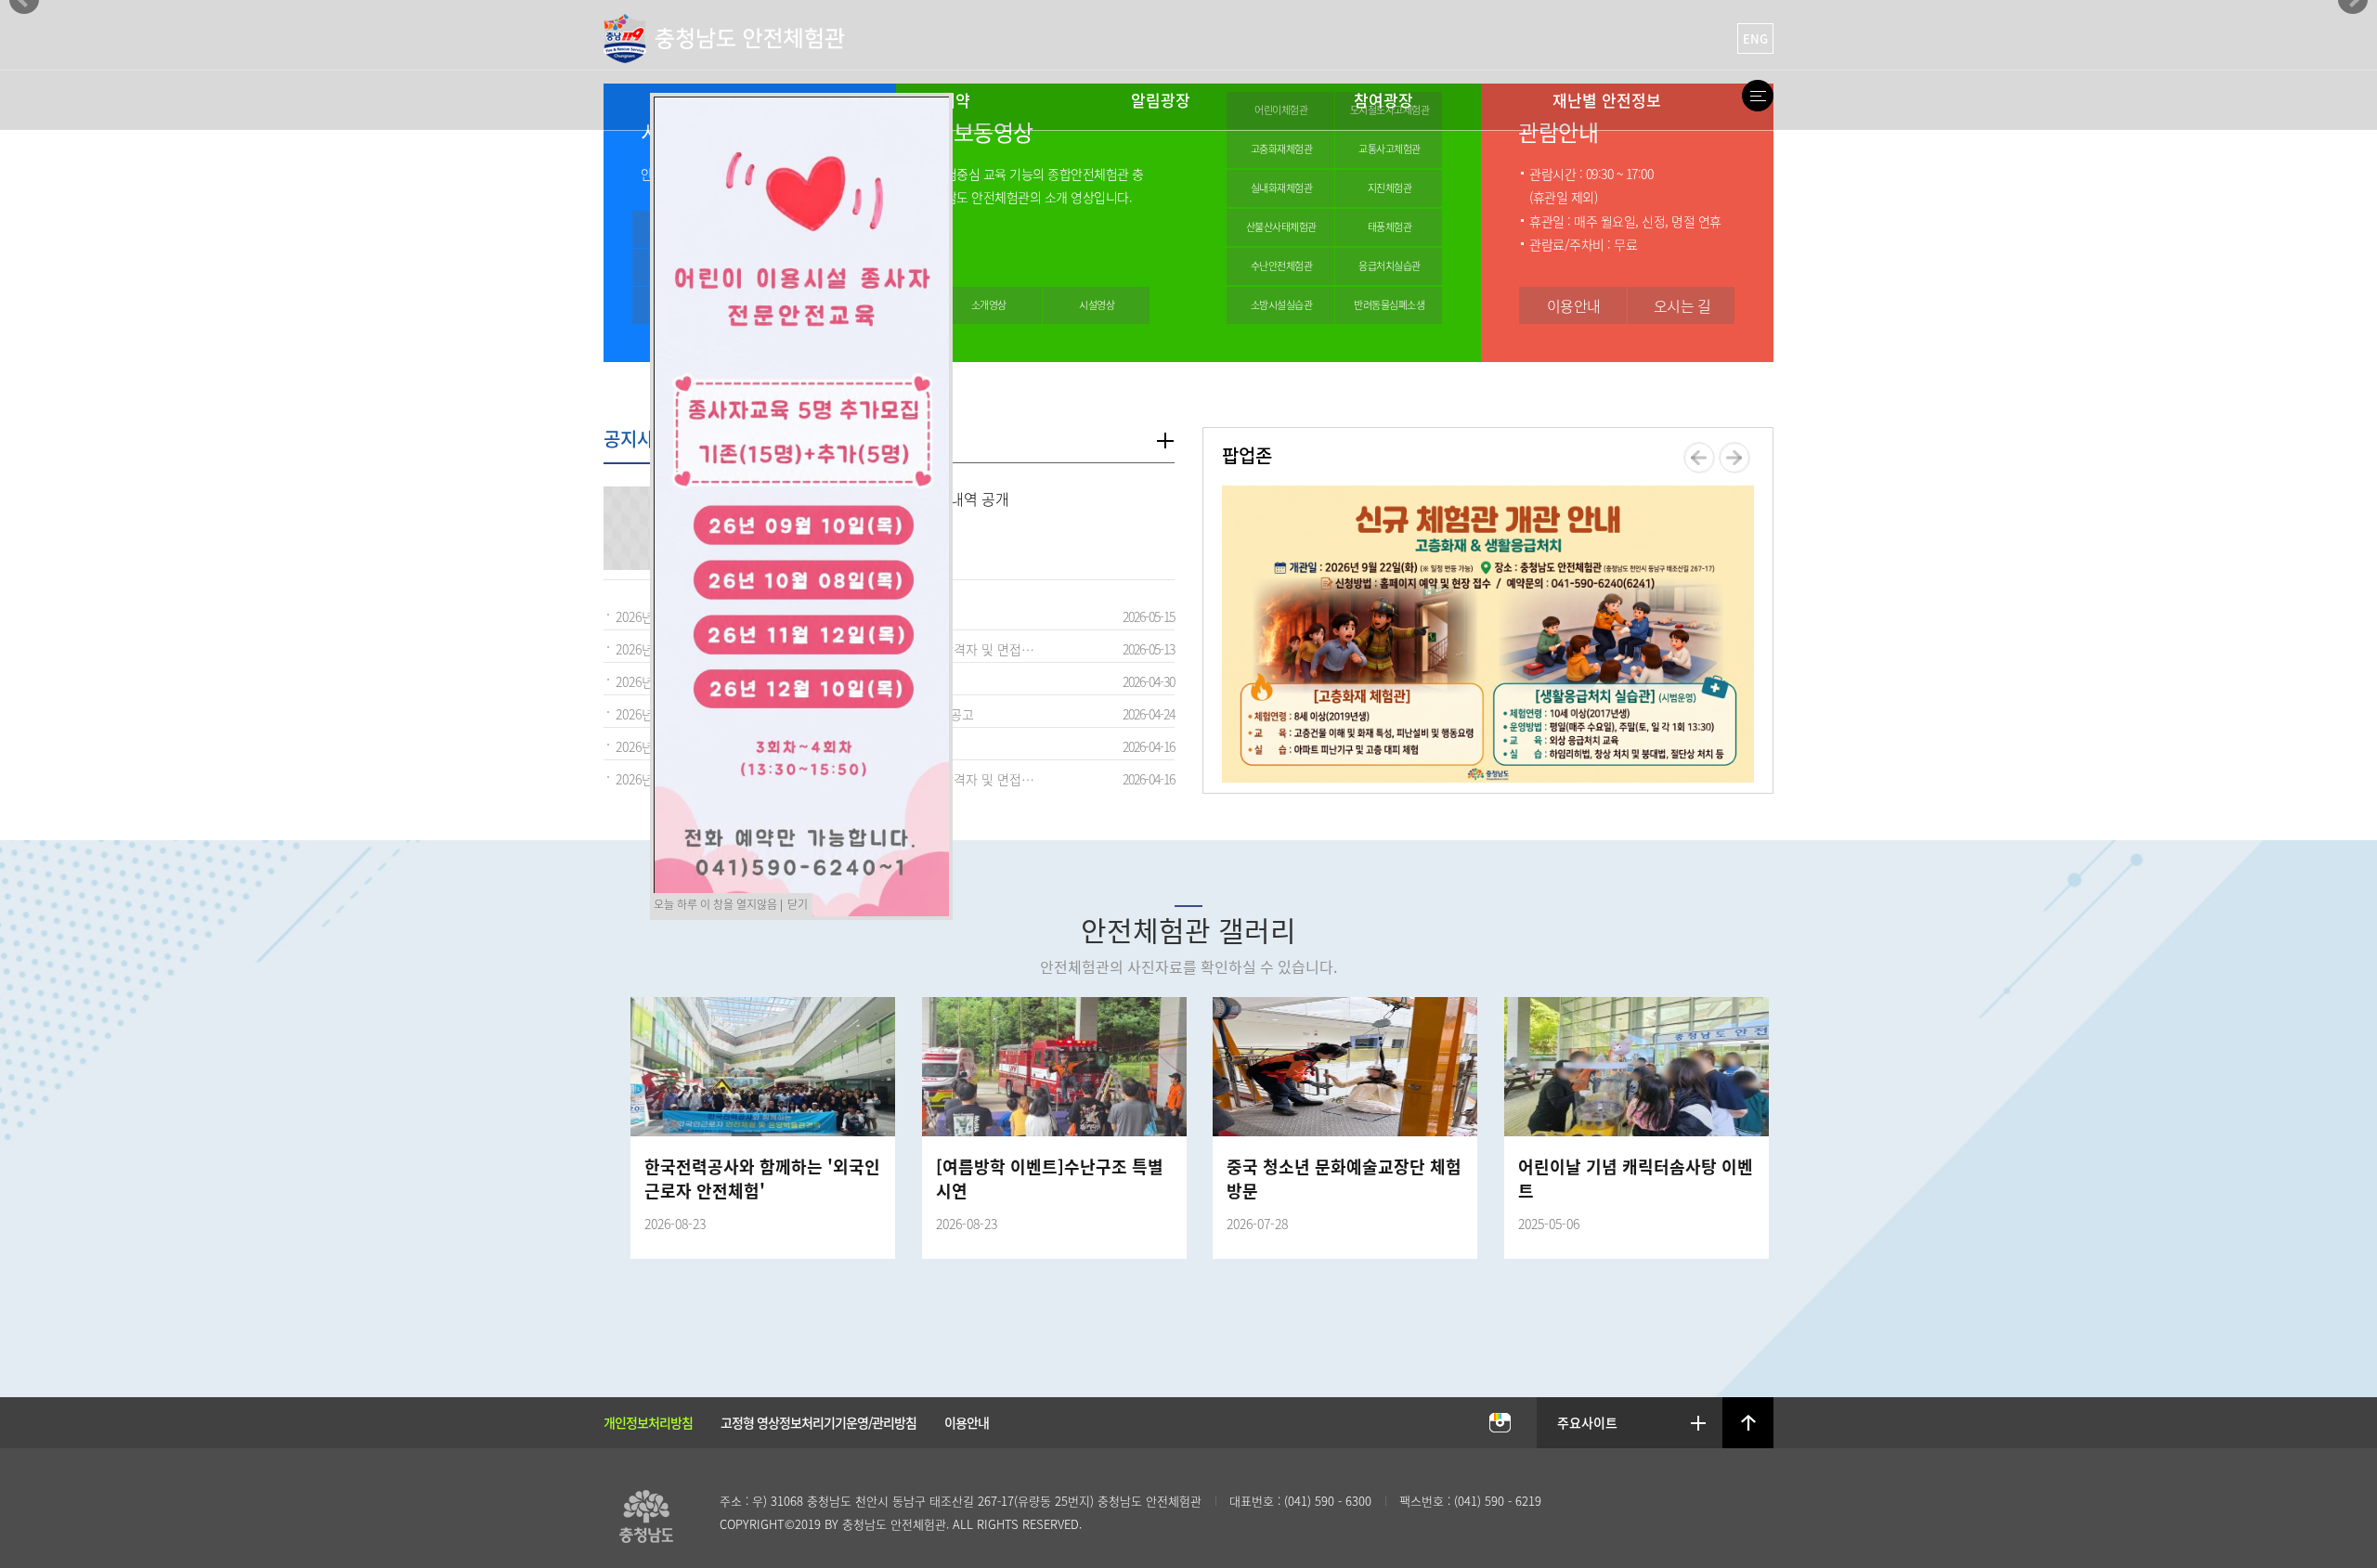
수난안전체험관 (1282, 266)
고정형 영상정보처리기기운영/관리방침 (818, 1422)
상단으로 (1748, 1423)
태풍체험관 (1390, 227)
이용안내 (1574, 305)
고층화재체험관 (1282, 149)
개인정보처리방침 (648, 1422)
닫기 (798, 904)
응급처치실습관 (1390, 266)
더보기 (1165, 441)
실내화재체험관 (1282, 188)
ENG (1755, 39)
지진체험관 (1390, 188)
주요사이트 (1588, 1422)
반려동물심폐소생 (1389, 305)
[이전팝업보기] (1699, 457)
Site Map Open (1758, 96)
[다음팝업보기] (1734, 457)
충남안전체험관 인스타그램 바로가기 (1500, 1424)
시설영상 (1097, 305)
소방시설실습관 (1282, 305)
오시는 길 (1682, 305)
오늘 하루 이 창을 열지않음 (715, 904)
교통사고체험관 (1390, 149)
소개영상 (989, 305)
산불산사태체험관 (1281, 227)
